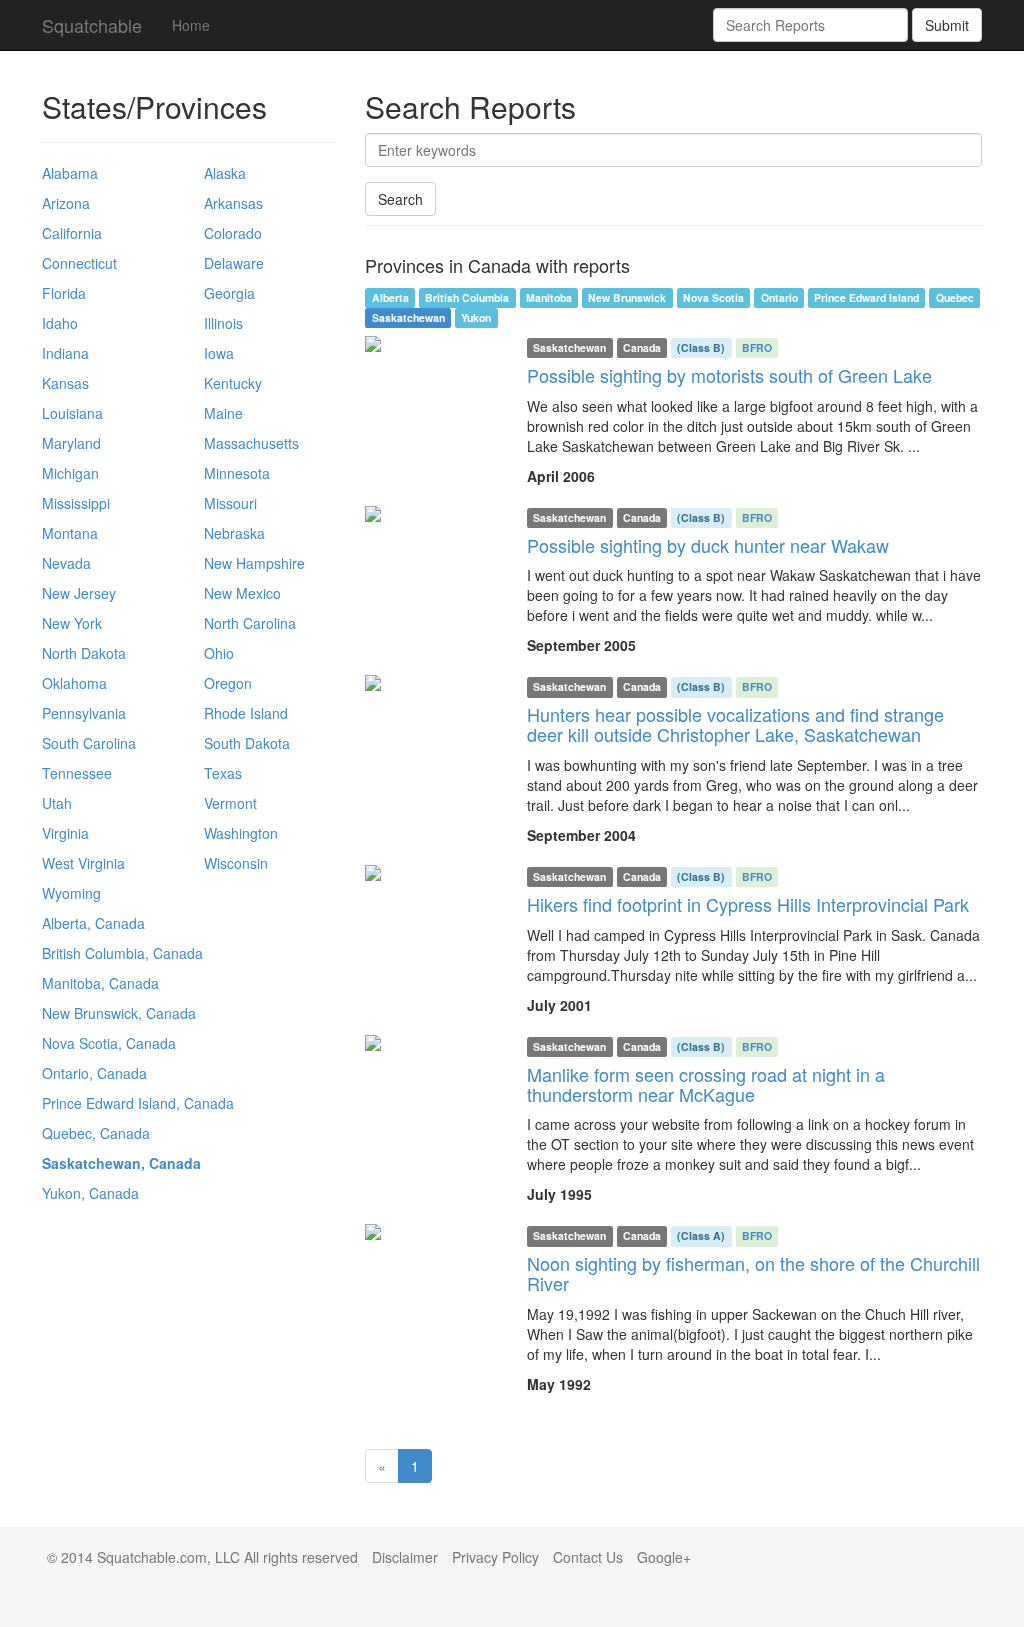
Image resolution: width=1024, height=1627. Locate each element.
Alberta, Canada (93, 923)
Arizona (66, 203)
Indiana (65, 353)
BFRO (757, 347)
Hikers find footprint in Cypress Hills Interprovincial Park (748, 904)
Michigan (70, 473)
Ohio (219, 653)
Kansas (65, 383)
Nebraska (234, 533)
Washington (241, 833)
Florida (64, 293)
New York (72, 623)
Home (191, 25)
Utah (57, 803)
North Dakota (84, 653)
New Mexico (242, 593)
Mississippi (76, 503)
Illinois (223, 323)
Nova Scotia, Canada (109, 1043)
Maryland (71, 443)
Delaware (234, 263)
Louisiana (72, 413)
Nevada (66, 563)
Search (400, 199)
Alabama (70, 173)
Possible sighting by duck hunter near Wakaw (708, 545)
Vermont (230, 803)
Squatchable (92, 25)
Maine (223, 413)
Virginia (65, 833)
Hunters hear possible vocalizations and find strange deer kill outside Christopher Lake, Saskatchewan (735, 724)
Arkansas (233, 203)
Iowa (219, 353)
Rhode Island (246, 713)
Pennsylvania (84, 713)
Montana (70, 533)
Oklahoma (74, 683)
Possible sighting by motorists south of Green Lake (729, 375)
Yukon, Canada (90, 1193)
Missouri (230, 503)
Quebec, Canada (96, 1133)
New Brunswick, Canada (119, 1013)
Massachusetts (251, 443)
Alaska (225, 173)
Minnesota (237, 473)
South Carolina (89, 743)
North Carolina (250, 623)
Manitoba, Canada (100, 983)
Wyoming (71, 893)
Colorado (233, 233)
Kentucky (233, 383)
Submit (947, 25)
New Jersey (79, 593)
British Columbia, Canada (122, 953)
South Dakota (247, 743)
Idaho (60, 323)
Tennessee (77, 773)
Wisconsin (236, 863)
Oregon (228, 683)
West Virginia (83, 863)
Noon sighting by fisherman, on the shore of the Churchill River (753, 1273)
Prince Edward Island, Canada (138, 1103)
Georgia (229, 293)
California (72, 233)
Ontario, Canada (94, 1073)
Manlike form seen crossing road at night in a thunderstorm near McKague (706, 1084)
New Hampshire (254, 563)
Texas (223, 773)
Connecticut (79, 263)
